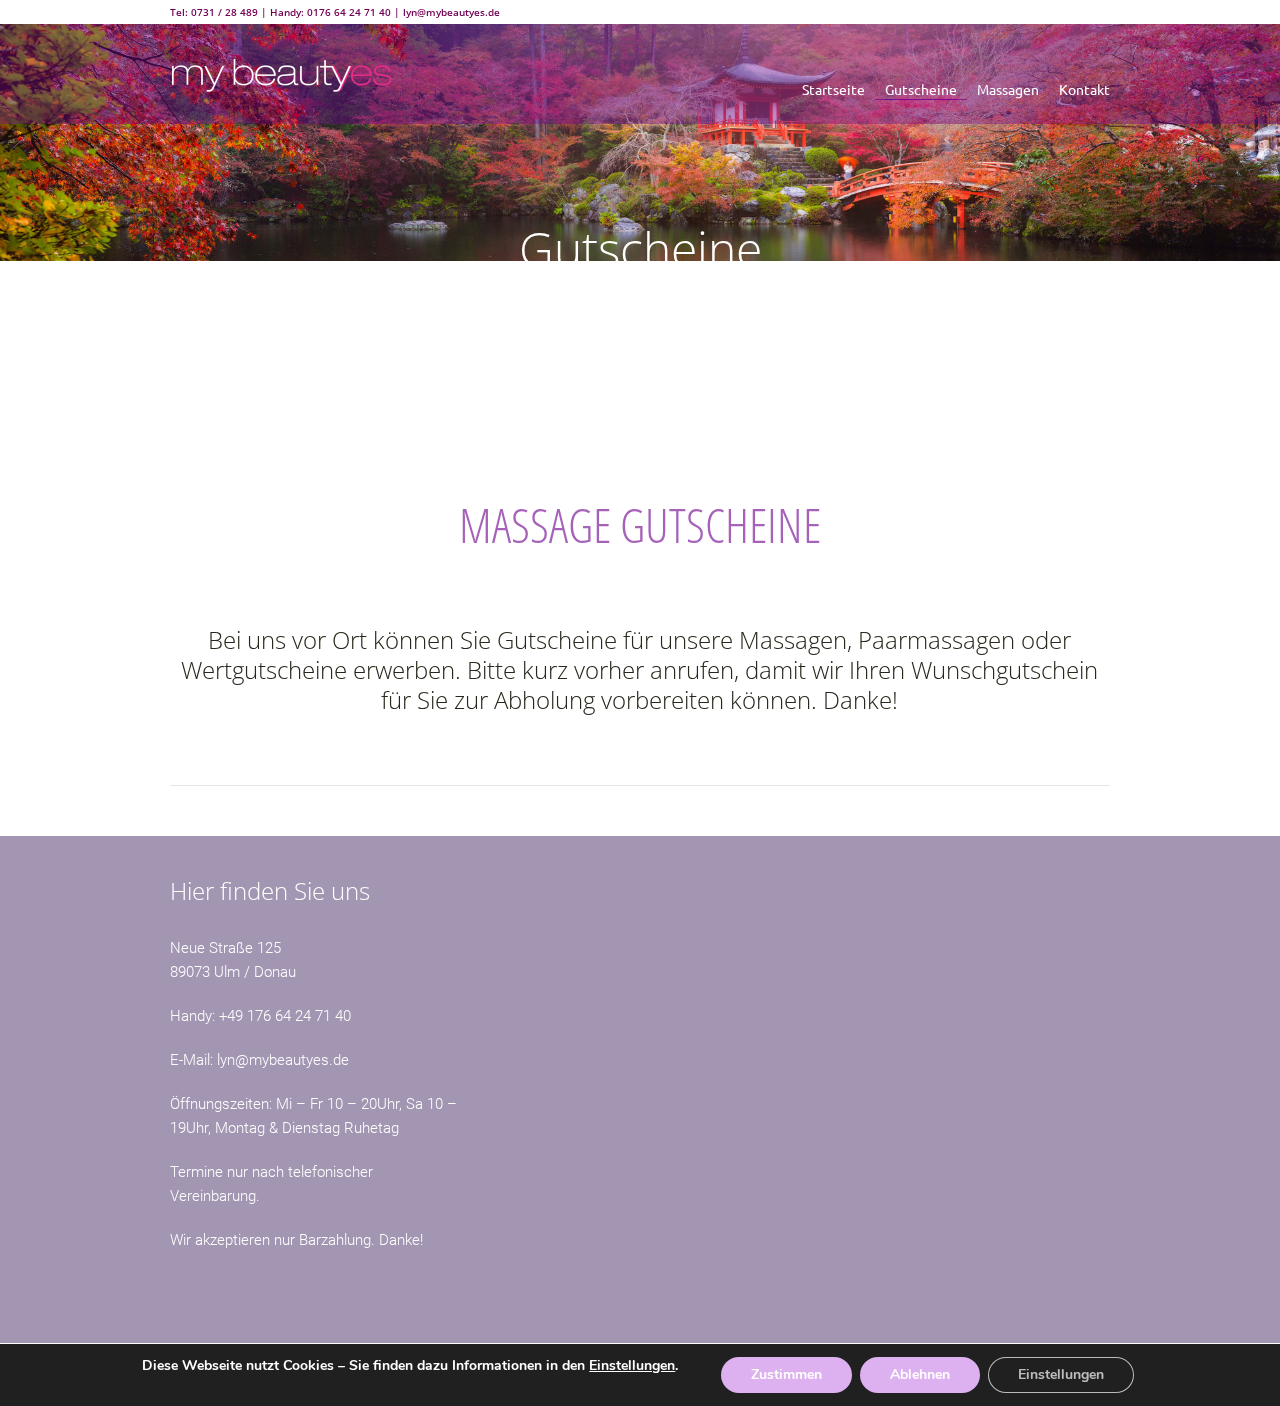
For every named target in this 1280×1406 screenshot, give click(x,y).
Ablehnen (920, 1374)
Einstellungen (632, 1366)
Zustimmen (786, 1374)
